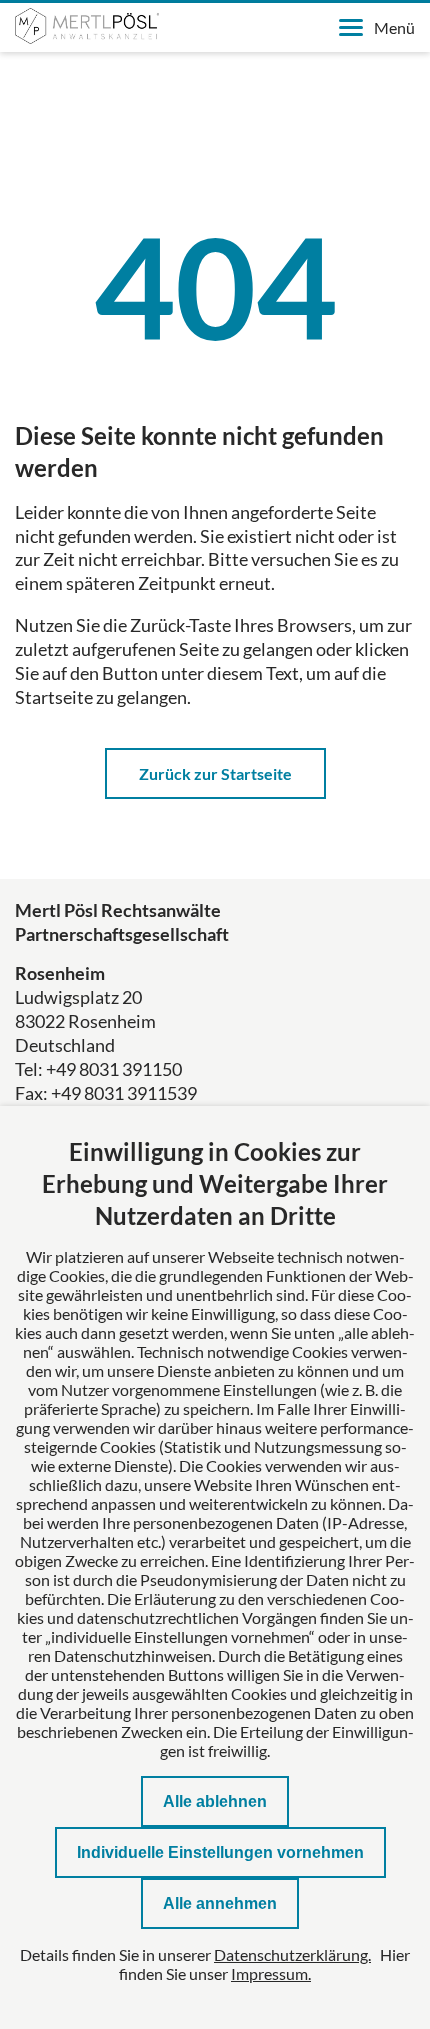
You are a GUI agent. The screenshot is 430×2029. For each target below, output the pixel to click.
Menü (394, 27)
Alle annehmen (220, 1903)
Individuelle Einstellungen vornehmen (220, 1852)
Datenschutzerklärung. (292, 1954)
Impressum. (271, 1973)
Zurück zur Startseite (215, 773)
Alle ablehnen (215, 1801)
